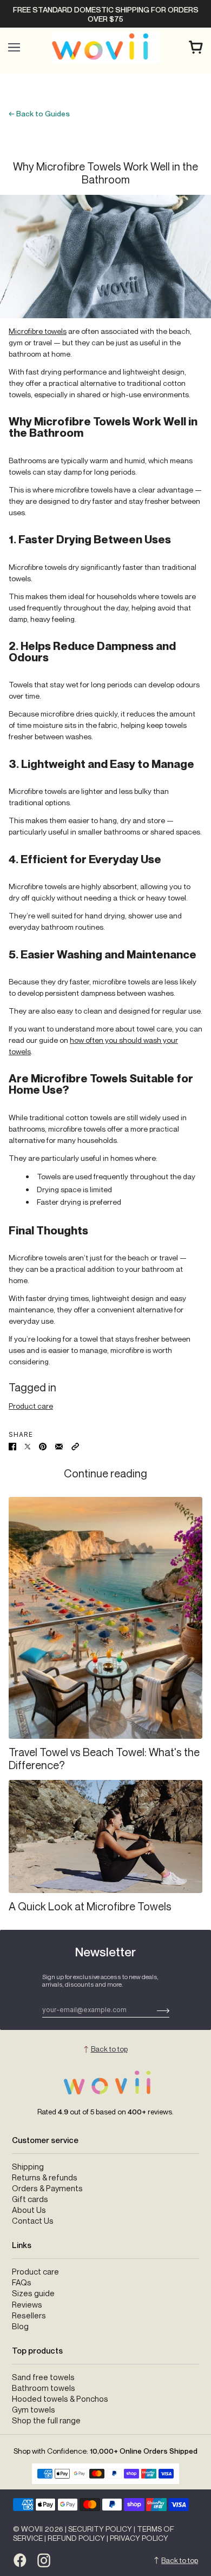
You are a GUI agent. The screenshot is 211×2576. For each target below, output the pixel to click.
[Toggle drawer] (14, 47)
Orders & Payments (47, 2188)
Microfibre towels (38, 331)
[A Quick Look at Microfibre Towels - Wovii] (105, 1836)
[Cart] (196, 47)
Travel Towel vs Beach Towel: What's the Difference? (104, 1759)
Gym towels (34, 2410)
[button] (75, 1446)
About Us (29, 2210)
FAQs (22, 2282)
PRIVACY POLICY (139, 2538)
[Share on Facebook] (12, 1446)
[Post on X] (28, 1446)
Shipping (28, 2167)
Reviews (27, 2305)
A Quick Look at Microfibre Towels (90, 1906)
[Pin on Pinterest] (43, 1446)
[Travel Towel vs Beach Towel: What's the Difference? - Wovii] (105, 1618)
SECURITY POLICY (100, 2529)
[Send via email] (59, 1446)
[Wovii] (105, 47)
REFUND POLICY (76, 2538)
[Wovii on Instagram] (44, 2560)
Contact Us (33, 2221)
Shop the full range (46, 2420)
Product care (31, 1406)
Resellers (29, 2315)
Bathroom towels (44, 2388)
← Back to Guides (39, 113)
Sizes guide (33, 2293)
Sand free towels (43, 2377)
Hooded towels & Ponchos (60, 2399)
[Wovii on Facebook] (20, 2560)
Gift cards (30, 2199)
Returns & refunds (45, 2177)
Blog (20, 2326)
